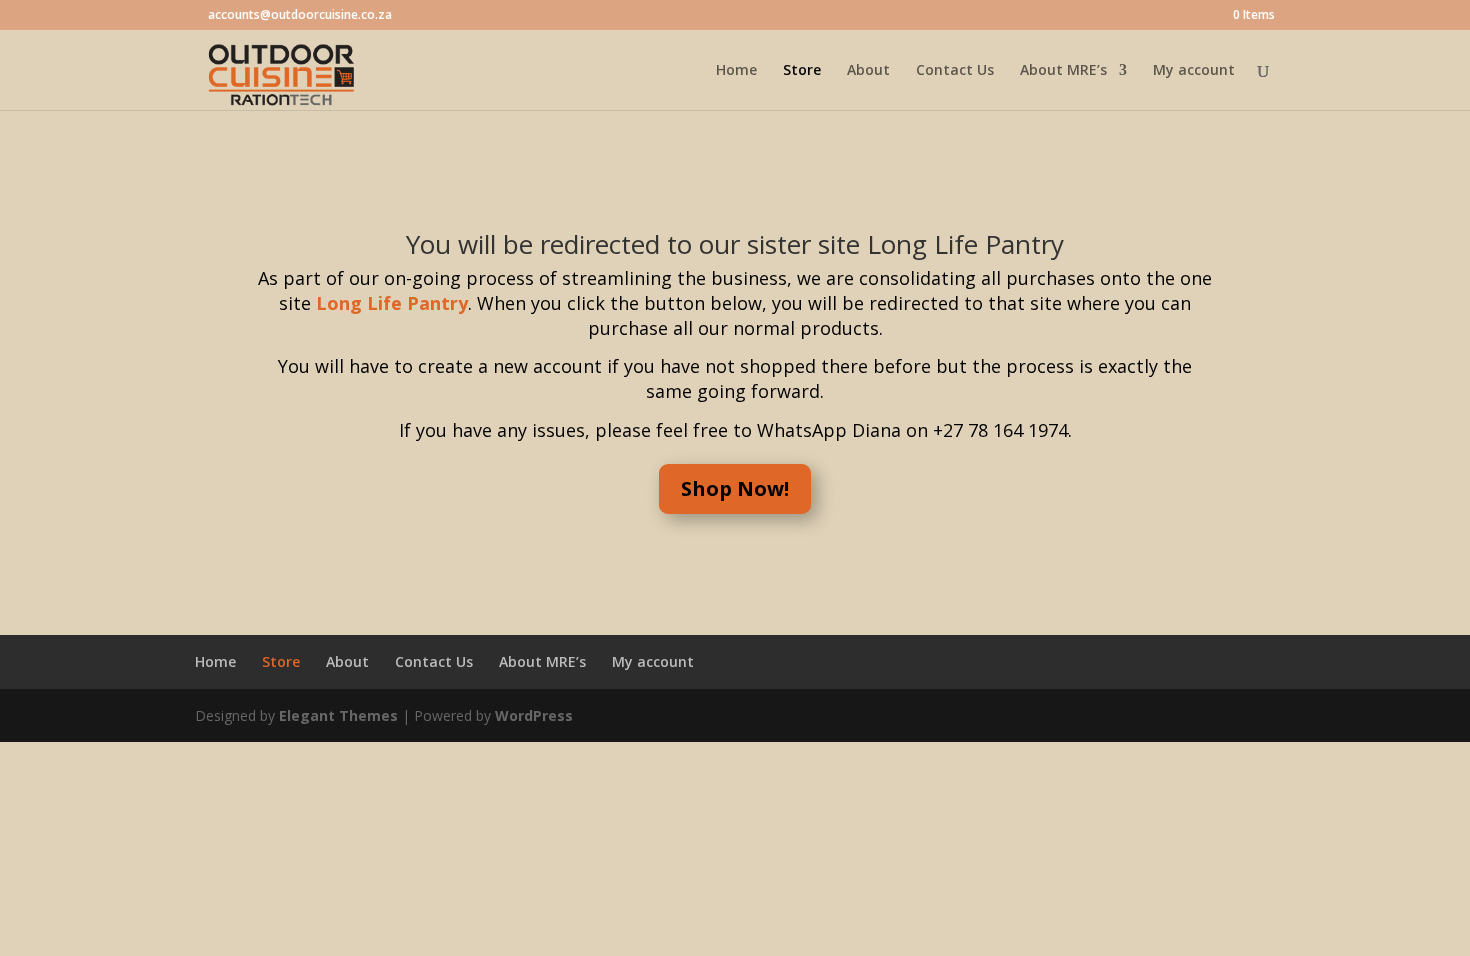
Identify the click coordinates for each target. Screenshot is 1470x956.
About (868, 71)
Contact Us (955, 71)
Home (736, 71)
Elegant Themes (338, 715)
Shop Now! (735, 488)
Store (802, 71)
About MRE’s (1063, 71)
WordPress (534, 715)
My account (1194, 71)
